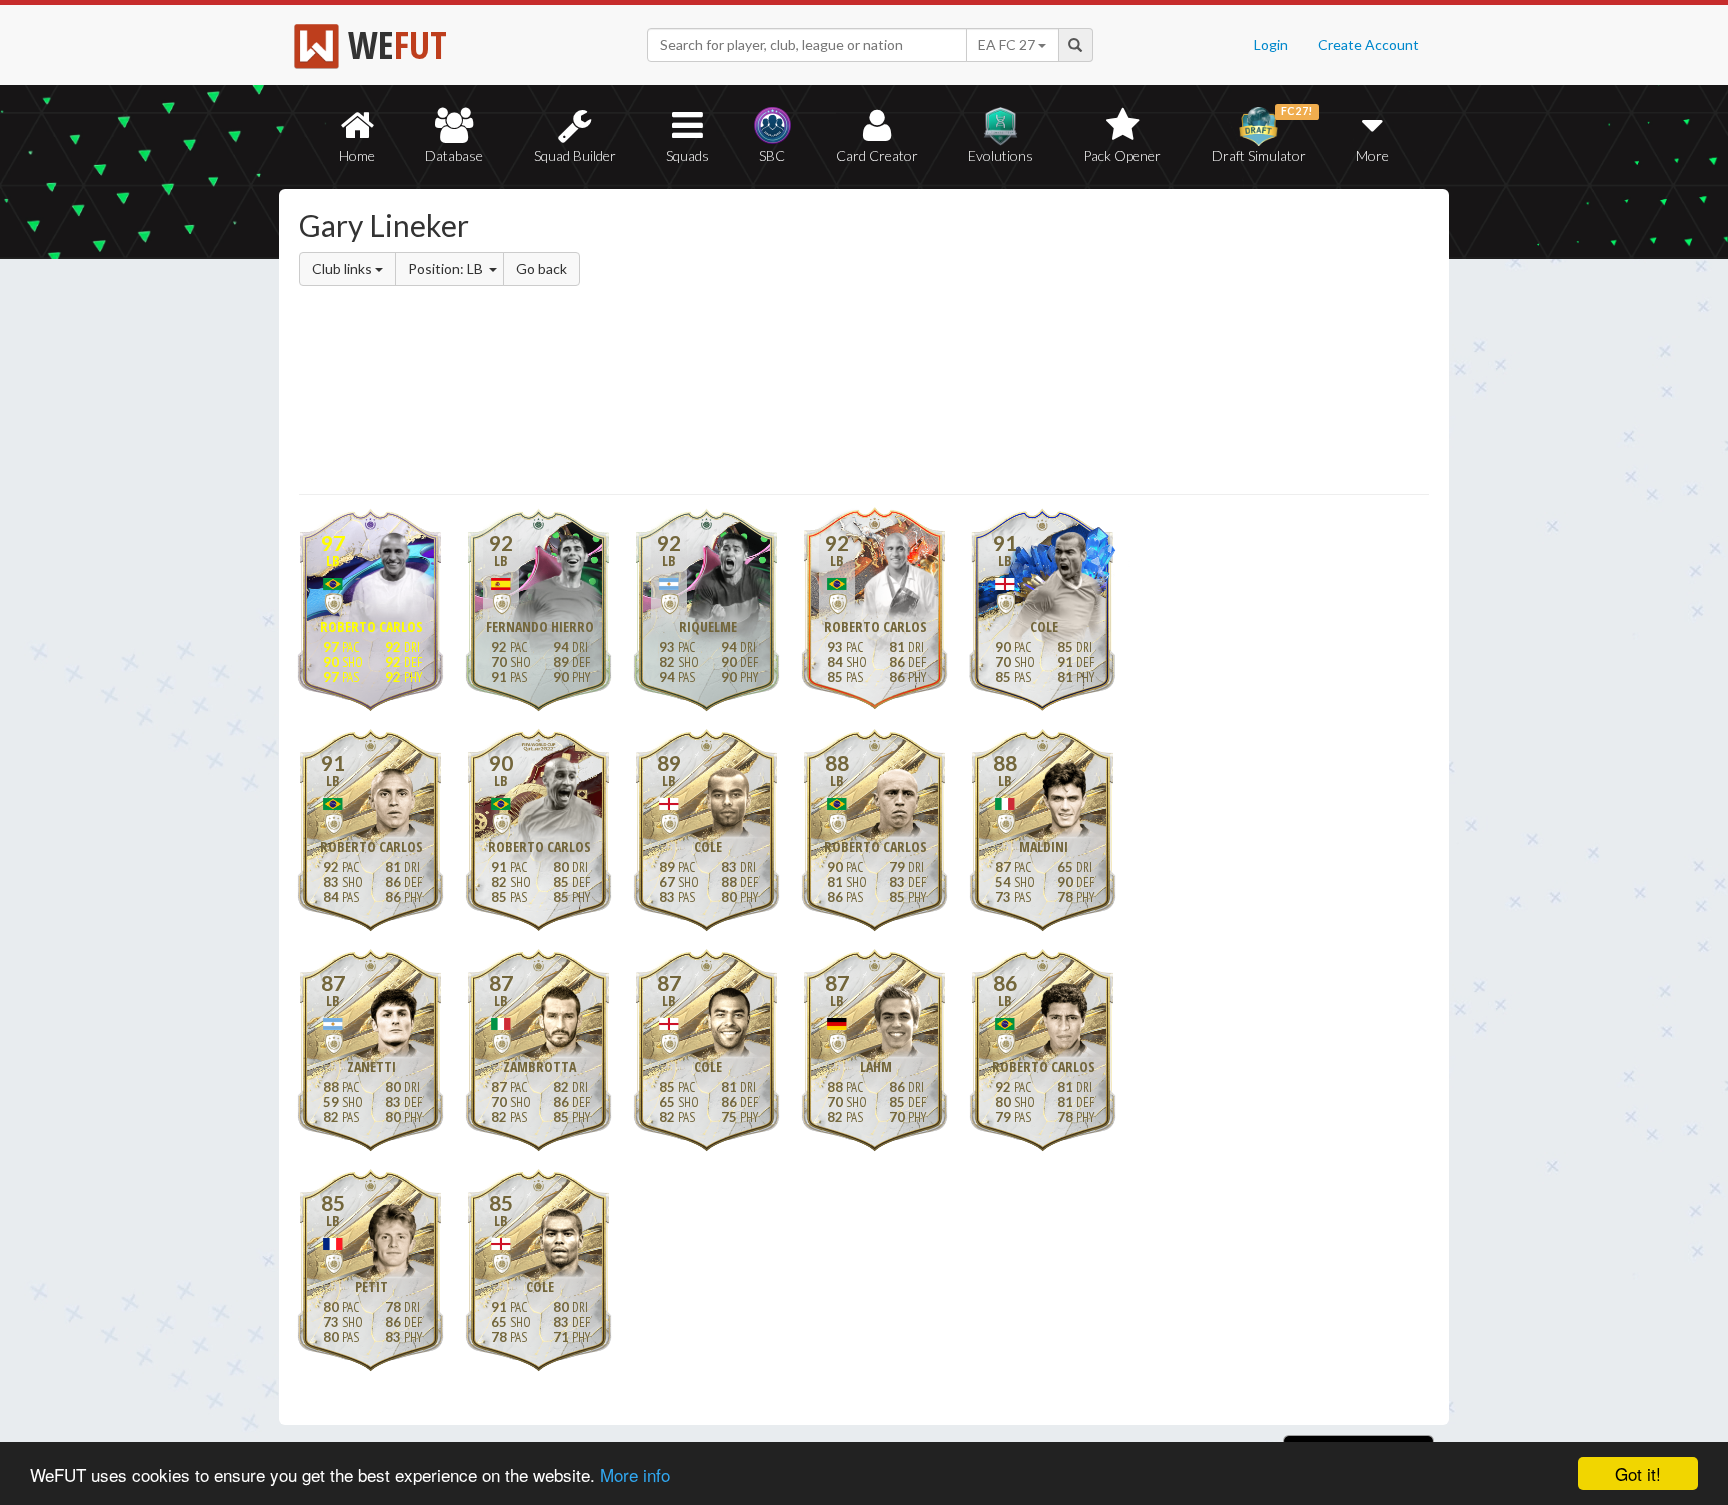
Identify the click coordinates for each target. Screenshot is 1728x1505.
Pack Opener (1122, 155)
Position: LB (447, 268)
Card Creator (877, 155)
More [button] (1372, 155)
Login (1271, 44)
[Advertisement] (1057, 345)
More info (635, 1474)
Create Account (1368, 44)
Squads (687, 155)
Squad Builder (575, 155)
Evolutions (1000, 155)
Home (357, 155)
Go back (541, 268)
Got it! (1638, 1473)
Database (454, 155)
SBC (772, 155)
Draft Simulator (1262, 134)
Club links (343, 268)
